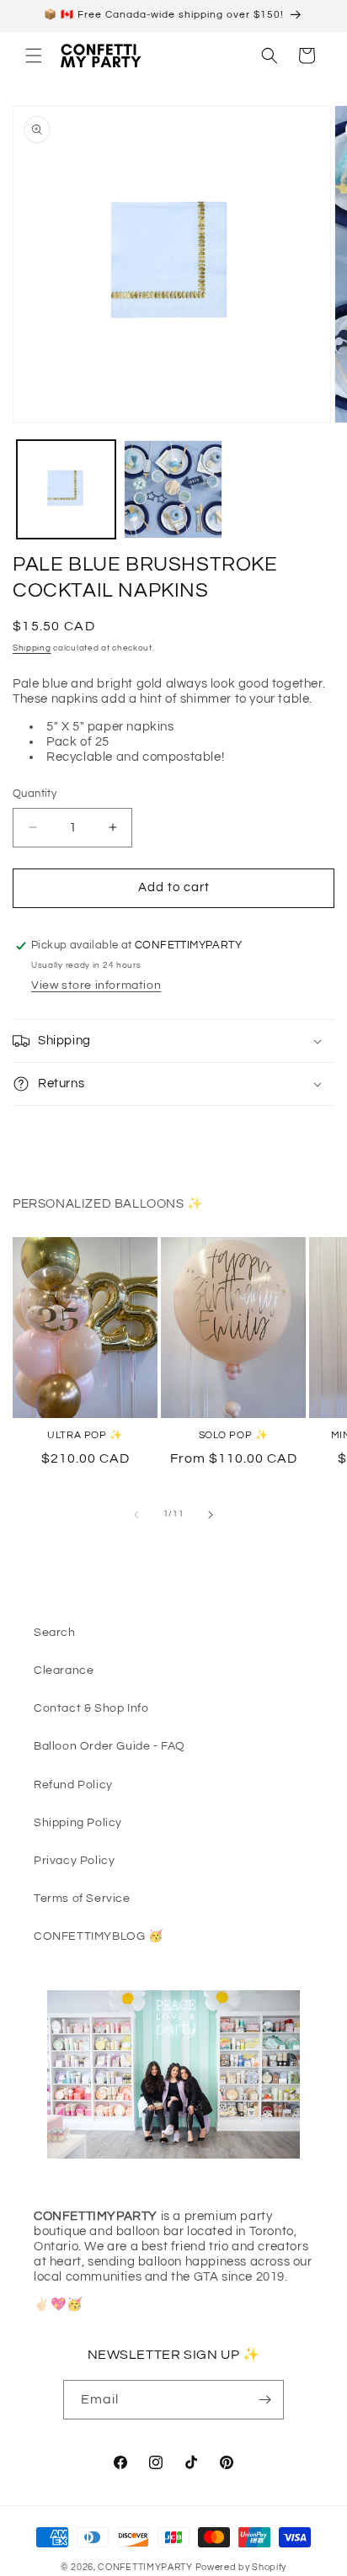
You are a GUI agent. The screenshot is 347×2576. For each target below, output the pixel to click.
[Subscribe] (264, 2400)
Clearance (64, 1670)
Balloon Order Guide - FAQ (109, 1746)
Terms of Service (82, 1899)
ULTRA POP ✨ (85, 1435)
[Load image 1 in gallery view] (66, 489)
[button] (34, 56)
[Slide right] (211, 1515)
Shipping (32, 648)
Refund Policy (73, 1785)
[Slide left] (136, 1515)
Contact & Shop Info (91, 1708)
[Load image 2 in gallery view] (173, 489)
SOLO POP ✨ (234, 1435)
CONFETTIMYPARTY (145, 2567)
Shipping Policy (78, 1823)
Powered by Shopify (241, 2567)
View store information (96, 985)
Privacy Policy (74, 1861)
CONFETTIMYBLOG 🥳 (99, 1936)
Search (55, 1633)
